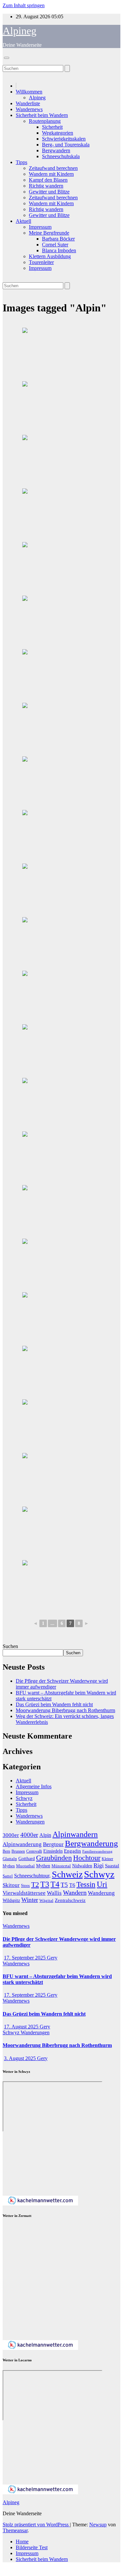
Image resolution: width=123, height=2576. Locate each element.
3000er (11, 1835)
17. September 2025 (25, 1958)
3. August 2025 (20, 2058)
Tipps (21, 162)
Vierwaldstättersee (24, 1893)
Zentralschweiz (70, 1900)
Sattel (8, 1876)
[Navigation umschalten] (7, 58)
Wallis (54, 1893)
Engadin (72, 1851)
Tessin (86, 1884)
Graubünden (54, 1858)
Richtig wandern (46, 186)
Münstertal (61, 1866)
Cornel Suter (55, 245)
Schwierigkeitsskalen (64, 139)
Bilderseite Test (32, 2547)
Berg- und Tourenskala (66, 145)
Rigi (99, 1865)
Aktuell (23, 221)
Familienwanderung (97, 1851)
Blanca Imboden (59, 250)
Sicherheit (52, 127)
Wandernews (29, 109)
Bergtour (53, 1844)
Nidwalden (82, 1866)
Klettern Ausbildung (50, 256)
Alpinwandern (75, 1834)
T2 (35, 1884)
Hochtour (87, 1858)
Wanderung (101, 1893)
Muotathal (25, 1866)
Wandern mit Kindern (51, 174)
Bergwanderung (92, 1843)
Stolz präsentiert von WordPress (36, 2525)
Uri (102, 1884)
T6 (72, 1885)
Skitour (11, 1885)
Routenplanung (45, 121)
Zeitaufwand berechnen (53, 168)
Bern (6, 1851)
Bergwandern (56, 150)
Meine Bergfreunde (49, 233)
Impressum (40, 227)
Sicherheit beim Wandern (42, 115)
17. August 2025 (22, 2027)
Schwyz (24, 1798)
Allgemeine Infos (34, 1786)
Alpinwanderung (22, 1844)
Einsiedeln (53, 1851)
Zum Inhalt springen (24, 5)
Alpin (45, 1835)
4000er (29, 1835)
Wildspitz (11, 1900)
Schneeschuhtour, (32, 1876)
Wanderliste (28, 103)
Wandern (75, 1892)
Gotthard (27, 1858)
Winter (30, 1900)
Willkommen (29, 92)
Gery (52, 1958)
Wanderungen (30, 1822)
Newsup (98, 2525)
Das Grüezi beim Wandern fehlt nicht (54, 1704)
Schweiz (67, 1874)
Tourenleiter (41, 262)
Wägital (46, 1901)
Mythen (43, 1866)
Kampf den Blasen (48, 180)
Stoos (25, 1886)
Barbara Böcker (58, 239)
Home (22, 2542)
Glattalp (10, 1859)
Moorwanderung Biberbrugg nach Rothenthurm (65, 1710)
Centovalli (34, 1851)
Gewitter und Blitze (49, 192)
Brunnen (18, 1851)
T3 (45, 1884)
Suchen (10, 1646)
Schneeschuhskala (61, 156)
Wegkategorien (58, 133)
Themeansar (15, 2530)
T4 (55, 1884)
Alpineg (20, 31)
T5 (64, 1885)
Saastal (112, 1866)
